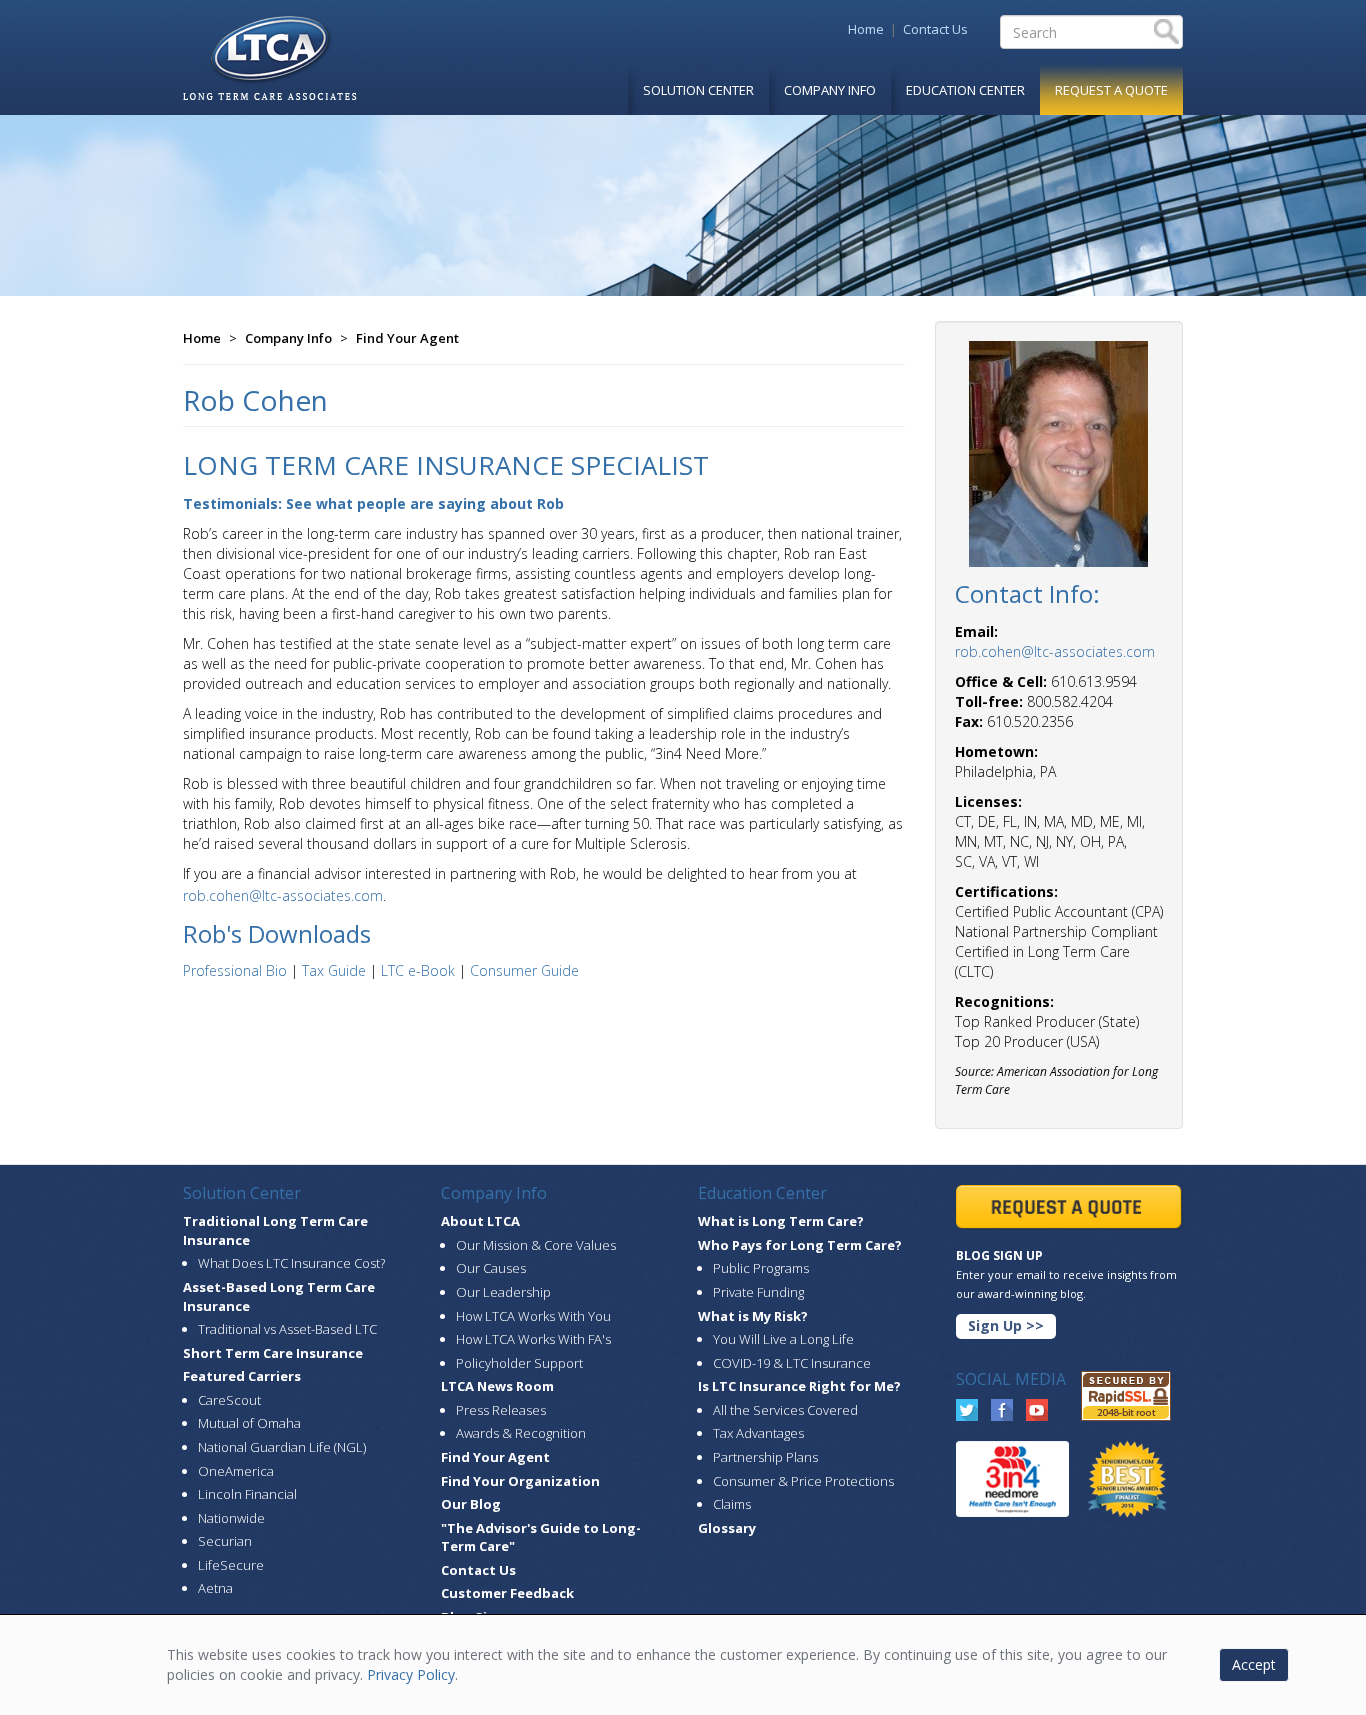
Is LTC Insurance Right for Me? (799, 1386)
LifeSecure (231, 1565)
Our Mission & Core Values (536, 1245)
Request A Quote (1111, 90)
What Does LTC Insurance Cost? (291, 1263)
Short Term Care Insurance (273, 1353)
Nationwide (231, 1518)
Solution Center (698, 90)
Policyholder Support (519, 1363)
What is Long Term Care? (781, 1221)
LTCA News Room (497, 1386)
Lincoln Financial (247, 1494)
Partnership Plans (765, 1457)
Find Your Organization (520, 1481)
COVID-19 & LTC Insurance (792, 1363)
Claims (732, 1504)
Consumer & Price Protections (803, 1481)
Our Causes (491, 1268)
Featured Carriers (242, 1376)
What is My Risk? (753, 1316)
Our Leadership (503, 1292)
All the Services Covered (785, 1410)
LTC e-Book (418, 970)
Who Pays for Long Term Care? (800, 1245)
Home (866, 29)
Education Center (965, 90)
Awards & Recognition (521, 1433)
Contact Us (935, 29)
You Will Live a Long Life (783, 1339)
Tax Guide (334, 970)
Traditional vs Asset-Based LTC (287, 1329)
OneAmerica (236, 1471)
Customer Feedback (507, 1593)
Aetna (215, 1588)
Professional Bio (235, 970)
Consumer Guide (524, 970)
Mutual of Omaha (249, 1423)
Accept (1254, 1664)
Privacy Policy (411, 1674)
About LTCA (480, 1221)
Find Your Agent (407, 338)
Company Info (830, 90)
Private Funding (758, 1292)
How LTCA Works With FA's (533, 1339)
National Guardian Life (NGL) (282, 1447)
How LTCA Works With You (533, 1316)
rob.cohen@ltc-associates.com (283, 895)
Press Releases (501, 1410)
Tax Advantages (758, 1433)
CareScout (229, 1400)
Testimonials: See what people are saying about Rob (373, 503)
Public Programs (761, 1268)
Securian (225, 1541)
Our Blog (471, 1504)
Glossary (727, 1528)
